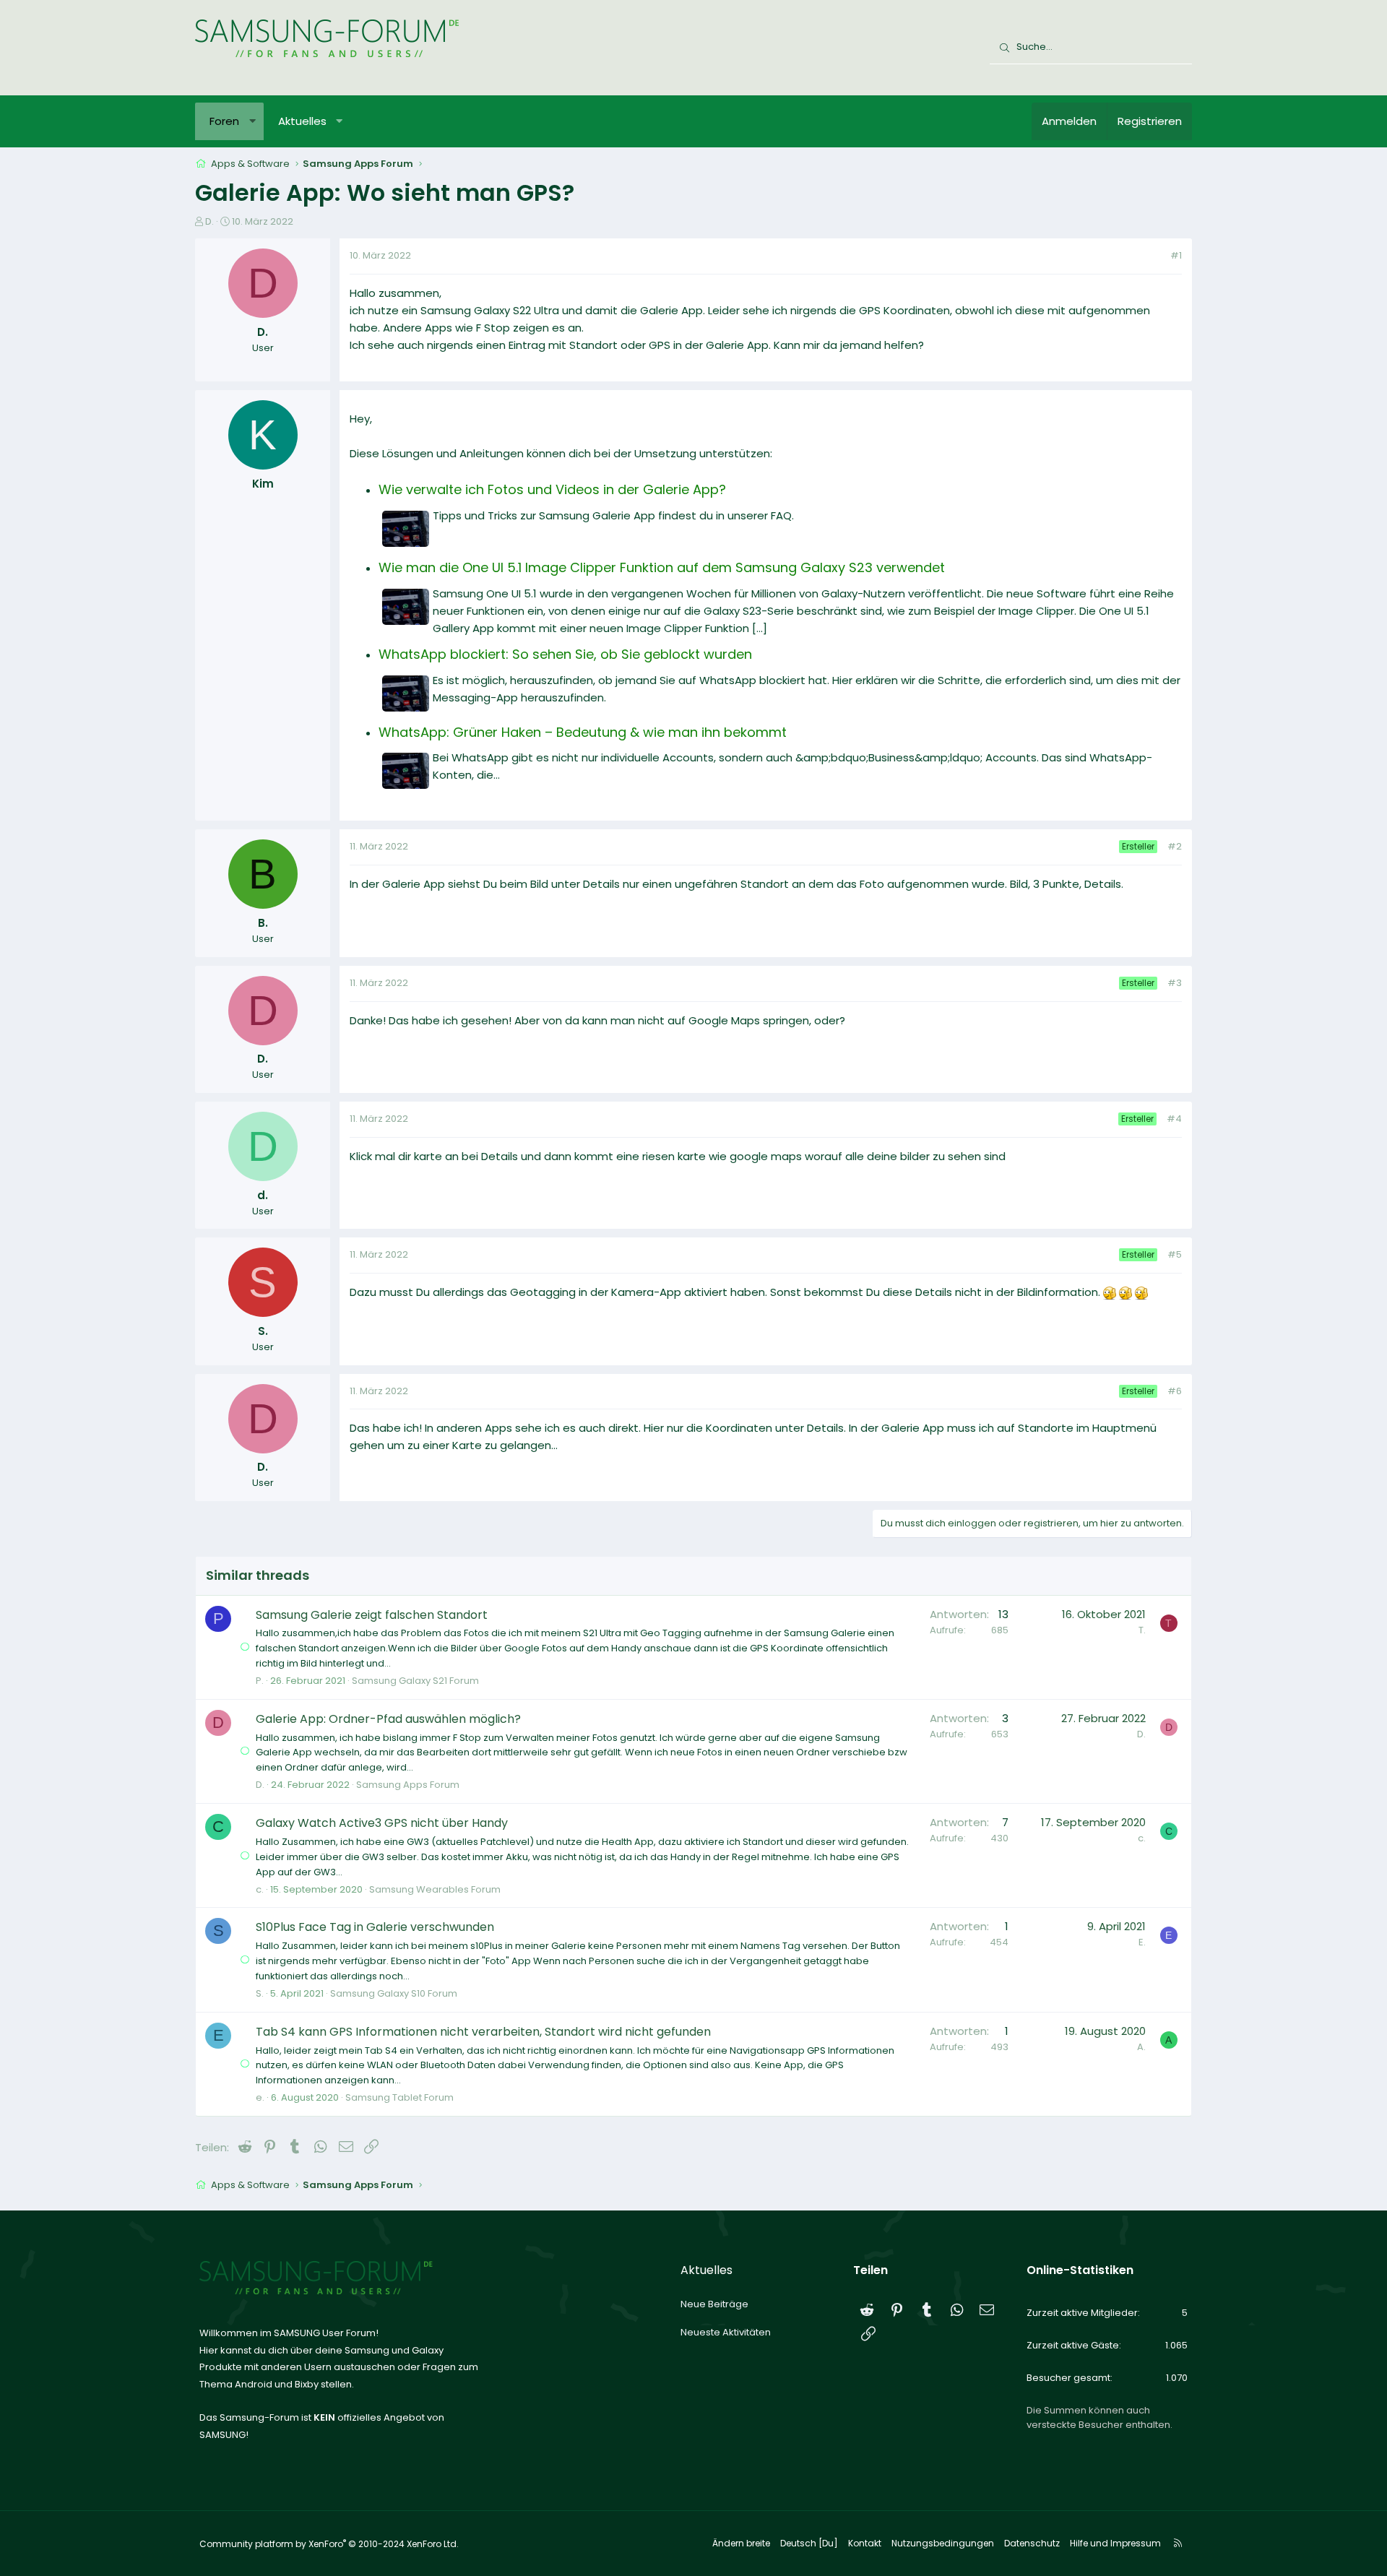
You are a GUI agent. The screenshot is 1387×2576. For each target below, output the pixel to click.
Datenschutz (1032, 2543)
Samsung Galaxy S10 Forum (394, 1993)
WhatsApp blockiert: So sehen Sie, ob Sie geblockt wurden (565, 654)
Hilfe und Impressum (1115, 2543)
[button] (252, 121)
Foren (224, 121)
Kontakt (865, 2543)
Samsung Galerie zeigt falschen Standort (372, 1615)
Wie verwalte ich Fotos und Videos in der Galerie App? (552, 489)
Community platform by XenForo (329, 2544)
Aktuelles (302, 121)
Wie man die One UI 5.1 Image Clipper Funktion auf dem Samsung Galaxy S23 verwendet (662, 567)
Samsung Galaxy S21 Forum (415, 1681)
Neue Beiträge (714, 2304)
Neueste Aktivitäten (726, 2332)
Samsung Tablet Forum (399, 2097)
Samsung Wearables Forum (435, 1889)
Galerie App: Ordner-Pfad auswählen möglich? (388, 1719)
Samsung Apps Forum (408, 1785)
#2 (1175, 846)
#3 (1175, 983)
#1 (1176, 255)
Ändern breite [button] (741, 2543)
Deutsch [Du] (809, 2543)
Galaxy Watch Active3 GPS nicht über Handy (382, 1823)
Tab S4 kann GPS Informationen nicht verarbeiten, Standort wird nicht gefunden (483, 2032)
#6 (1175, 1391)
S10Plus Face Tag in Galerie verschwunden (375, 1927)
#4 (1174, 1119)
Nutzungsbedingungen (943, 2543)
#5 (1175, 1254)
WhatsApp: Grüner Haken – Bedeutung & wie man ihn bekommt (583, 732)
